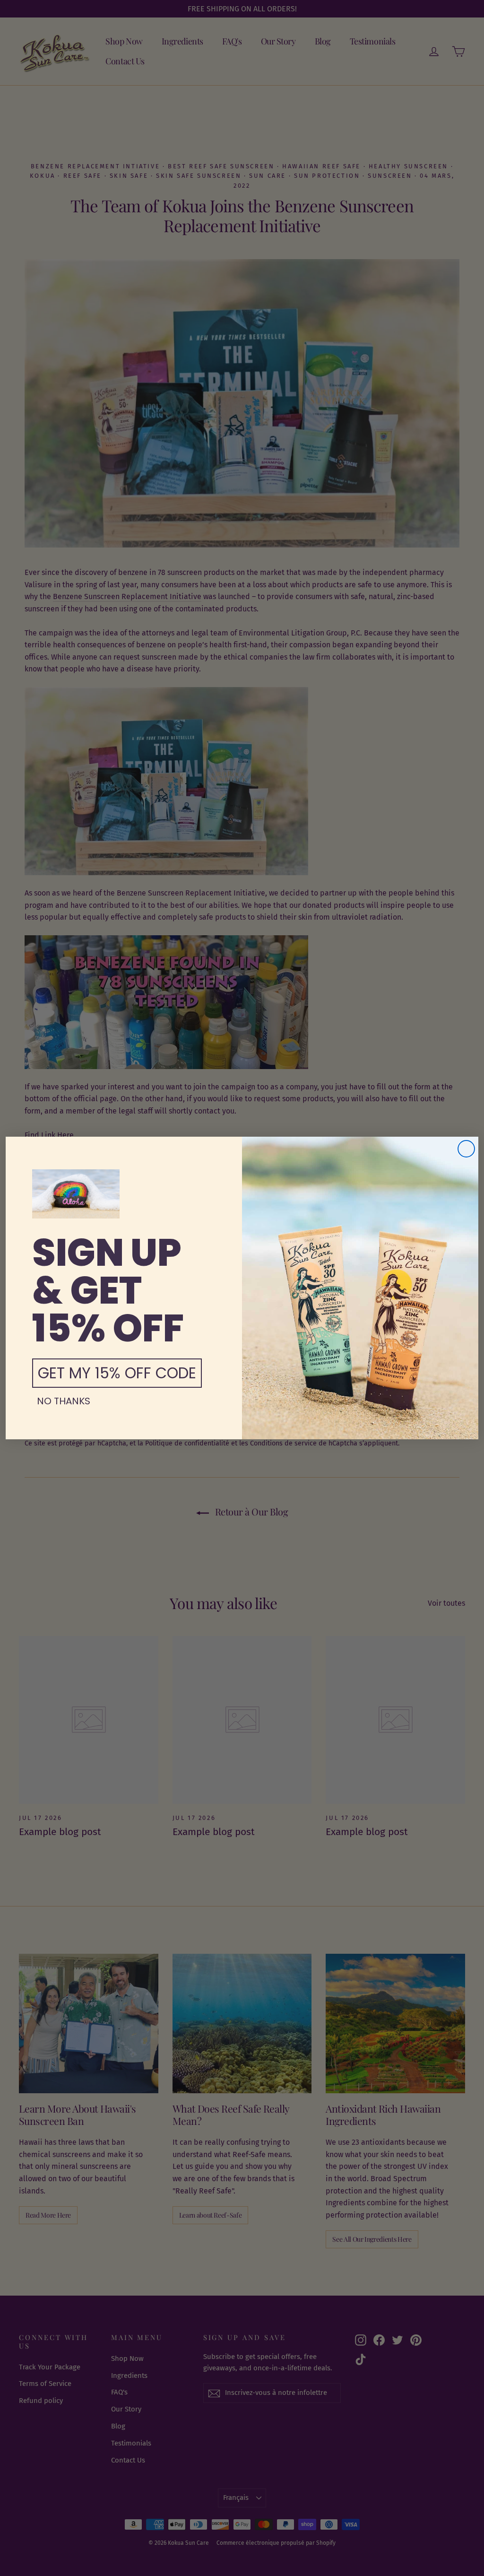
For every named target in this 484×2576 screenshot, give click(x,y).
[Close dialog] (466, 1149)
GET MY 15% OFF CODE (117, 1373)
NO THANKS (64, 1401)
